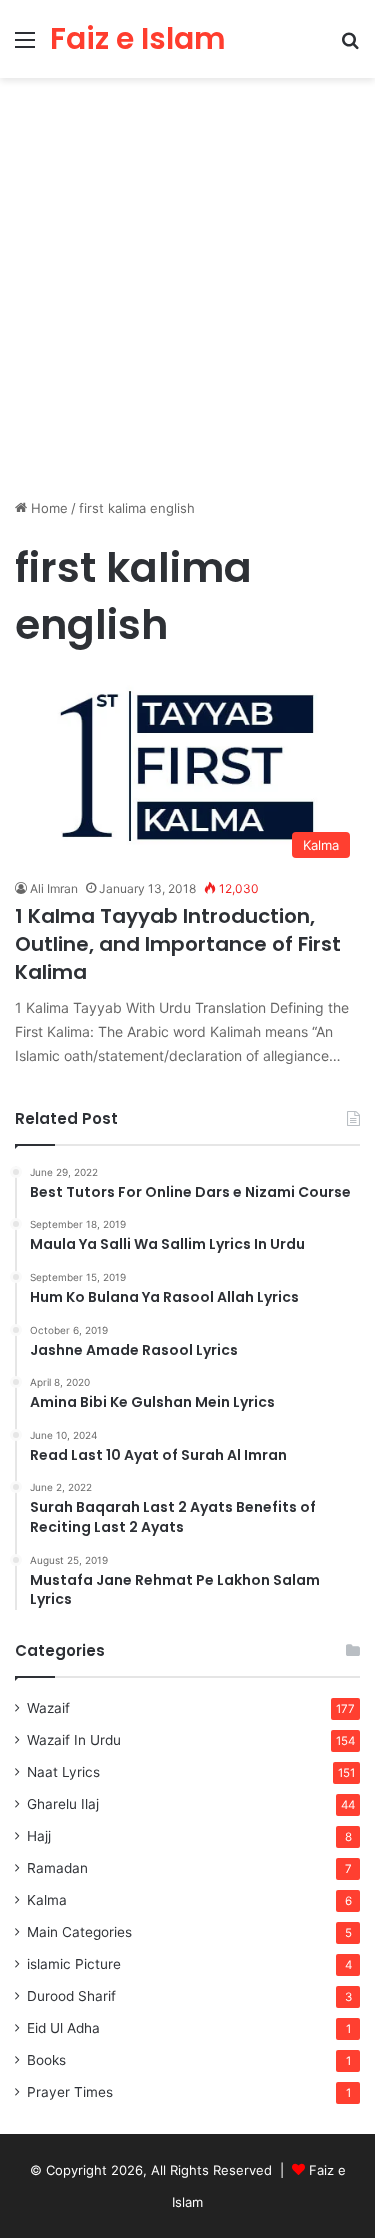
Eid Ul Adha (63, 2028)
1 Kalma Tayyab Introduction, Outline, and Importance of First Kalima (178, 944)
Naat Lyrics (63, 1772)
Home (47, 508)
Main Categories (79, 1932)
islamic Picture (74, 1964)
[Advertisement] (187, 295)
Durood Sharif (71, 1996)
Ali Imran (54, 888)
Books (46, 2060)
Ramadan (57, 1868)
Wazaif (48, 1708)
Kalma (47, 1900)
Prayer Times (70, 2092)
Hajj (39, 1836)
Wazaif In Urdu (74, 1740)
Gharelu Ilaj (63, 1804)
